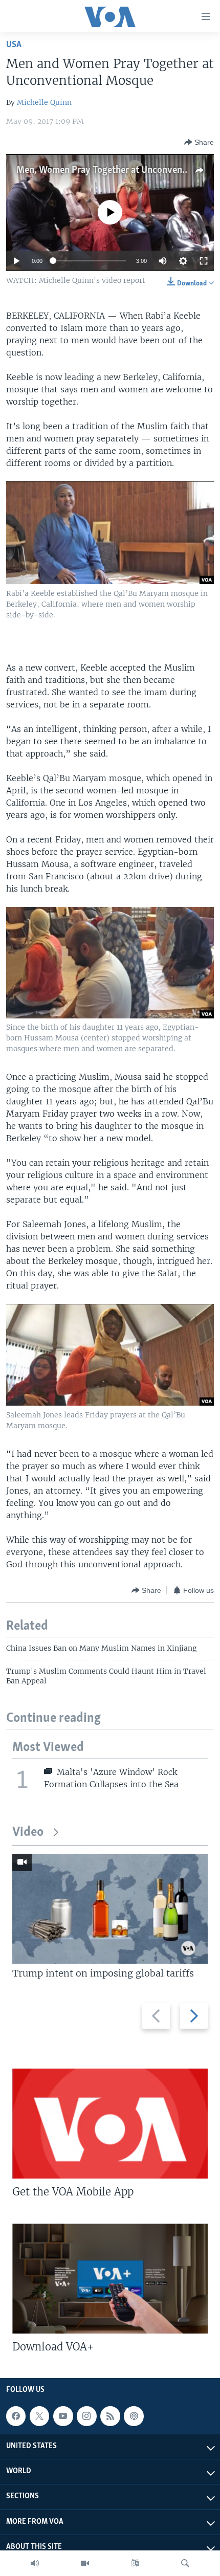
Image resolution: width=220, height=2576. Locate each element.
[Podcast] (134, 2416)
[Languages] (135, 2563)
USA (14, 45)
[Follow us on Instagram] (86, 2416)
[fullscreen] (204, 261)
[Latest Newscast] (35, 2563)
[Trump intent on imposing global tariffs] (110, 1909)
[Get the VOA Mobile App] (110, 2124)
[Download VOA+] (110, 2279)
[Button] (199, 142)
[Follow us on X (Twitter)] (39, 2416)
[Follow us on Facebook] (16, 2416)
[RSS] (110, 2416)
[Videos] (85, 2563)
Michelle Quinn (44, 102)
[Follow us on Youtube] (63, 2416)
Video (28, 1833)
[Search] (185, 2563)
